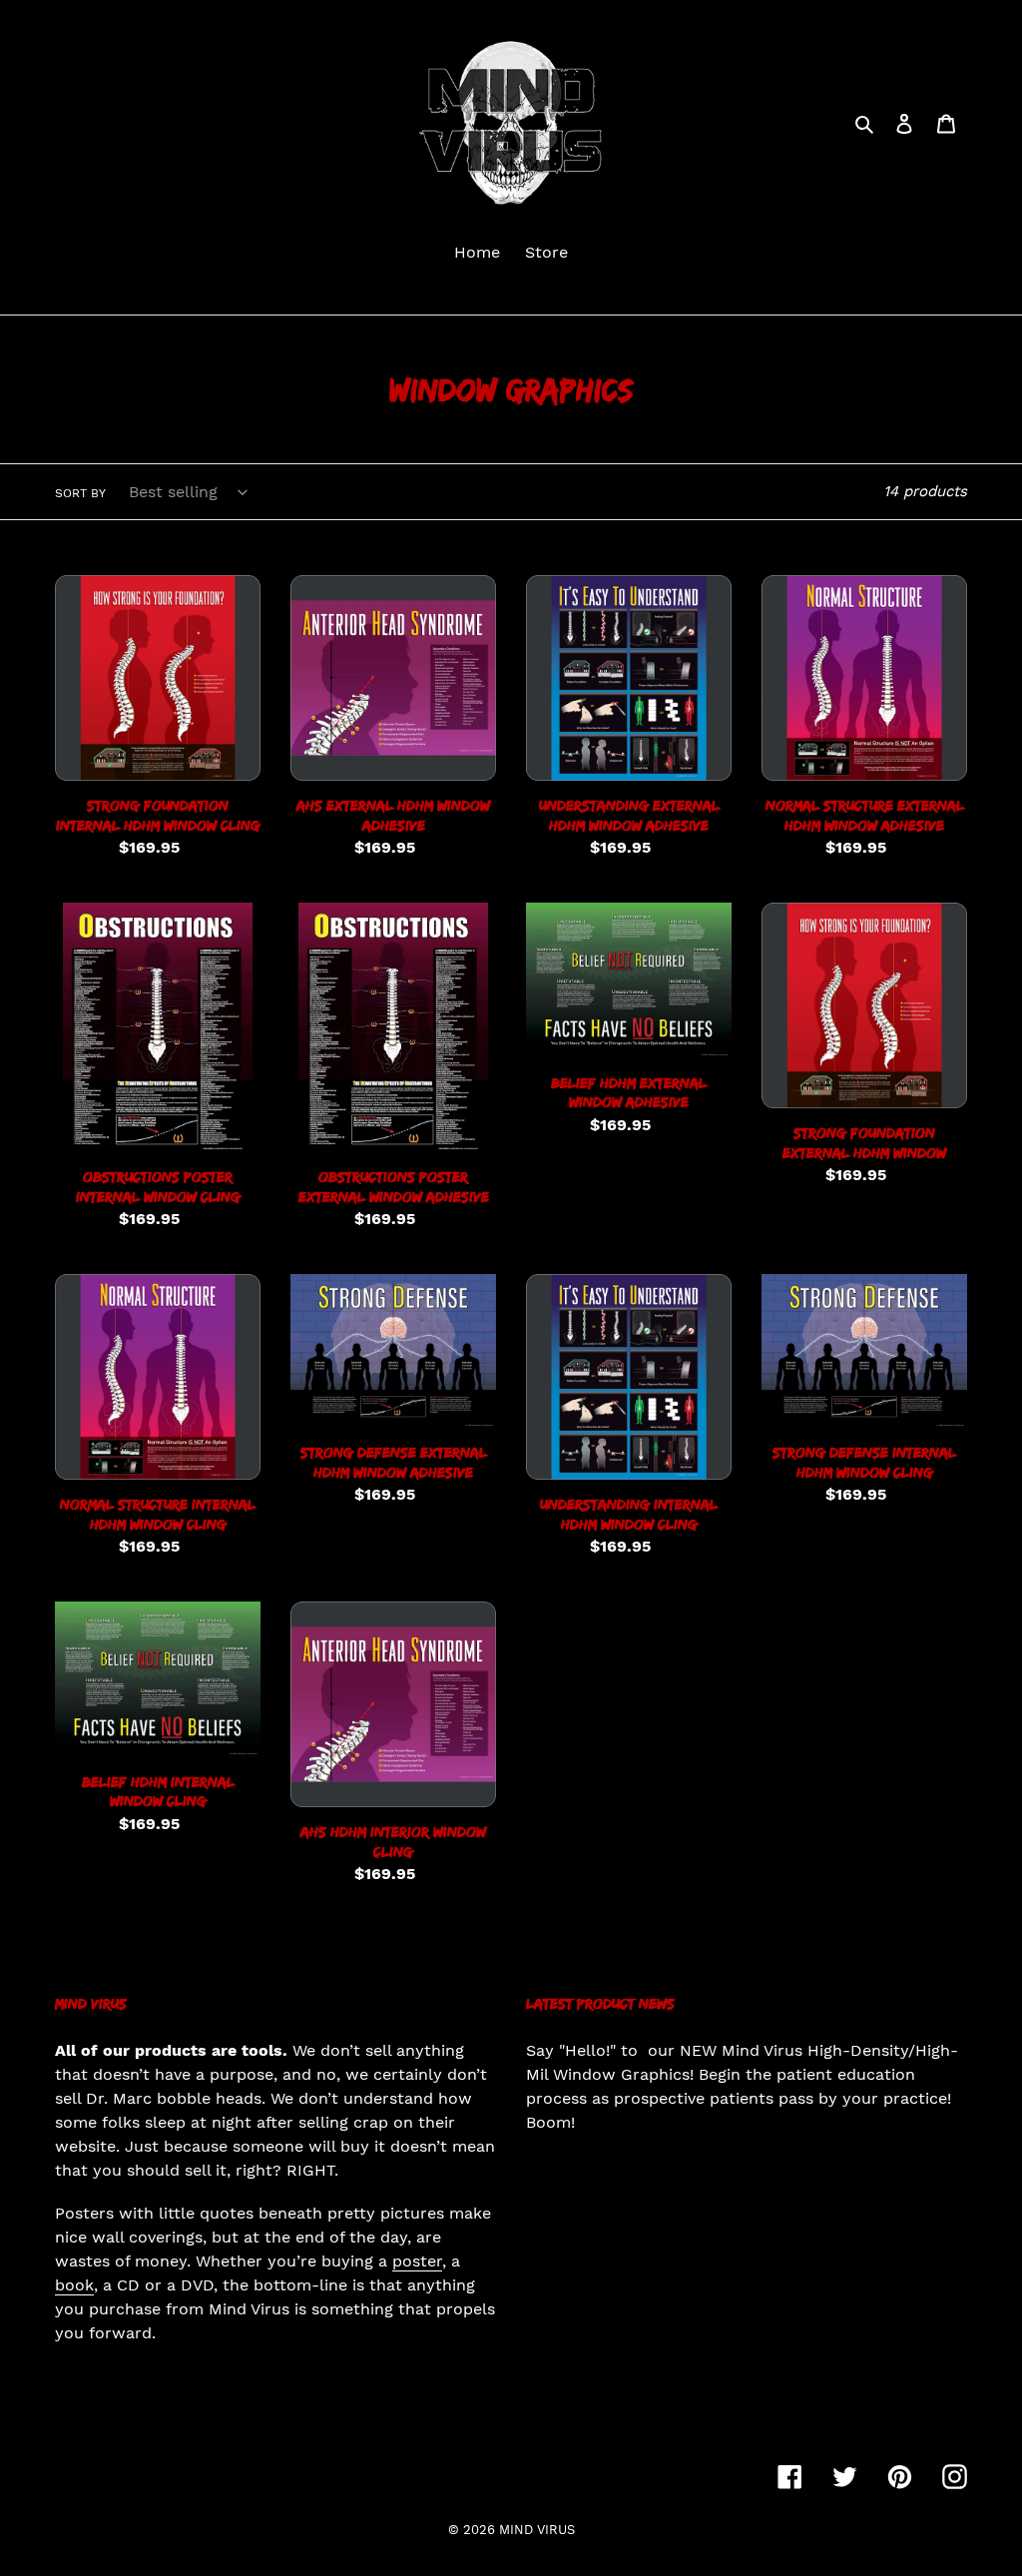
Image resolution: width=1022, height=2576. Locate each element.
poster (417, 2261)
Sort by (80, 493)
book (74, 2285)
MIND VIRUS (537, 2530)
